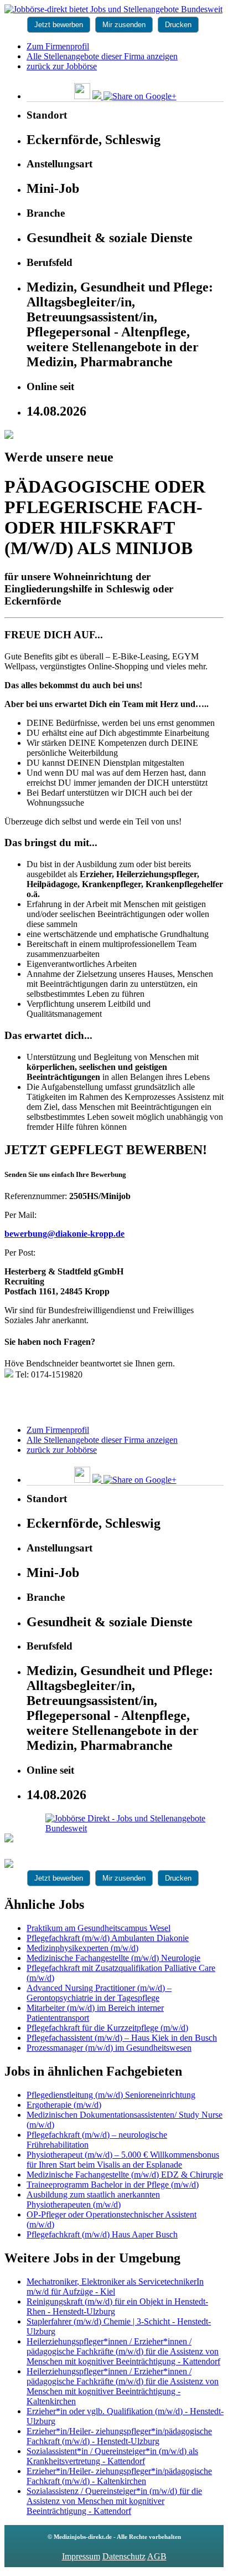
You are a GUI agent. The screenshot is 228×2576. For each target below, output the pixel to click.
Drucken (178, 25)
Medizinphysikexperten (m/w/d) (82, 1948)
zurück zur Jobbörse (62, 66)
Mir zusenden (124, 25)
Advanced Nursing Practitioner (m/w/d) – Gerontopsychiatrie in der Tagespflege (99, 1993)
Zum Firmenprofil (58, 46)
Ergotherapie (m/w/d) (64, 2105)
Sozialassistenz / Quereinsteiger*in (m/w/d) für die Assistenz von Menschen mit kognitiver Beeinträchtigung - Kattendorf (114, 2501)
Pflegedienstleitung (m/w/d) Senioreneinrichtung (111, 2095)
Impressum (81, 2556)
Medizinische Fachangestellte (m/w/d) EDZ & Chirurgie (125, 2175)
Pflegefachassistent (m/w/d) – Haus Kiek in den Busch (122, 2038)
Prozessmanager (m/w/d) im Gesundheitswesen (109, 2048)
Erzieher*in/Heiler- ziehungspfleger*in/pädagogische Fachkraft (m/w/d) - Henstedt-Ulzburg (119, 2436)
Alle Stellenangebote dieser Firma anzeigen (102, 56)
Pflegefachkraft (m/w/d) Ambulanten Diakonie (108, 1938)
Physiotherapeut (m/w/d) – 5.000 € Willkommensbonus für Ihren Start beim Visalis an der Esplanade (123, 2160)
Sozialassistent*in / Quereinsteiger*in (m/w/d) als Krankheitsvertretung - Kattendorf (112, 2456)
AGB (157, 2556)
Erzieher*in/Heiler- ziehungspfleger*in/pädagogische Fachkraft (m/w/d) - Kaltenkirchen (119, 2476)
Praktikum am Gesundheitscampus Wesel (99, 1928)
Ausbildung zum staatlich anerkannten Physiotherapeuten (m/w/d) (93, 2199)
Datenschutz (124, 2556)
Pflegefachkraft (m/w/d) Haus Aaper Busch (102, 2234)
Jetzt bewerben (59, 25)
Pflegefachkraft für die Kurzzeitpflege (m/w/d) (107, 2028)
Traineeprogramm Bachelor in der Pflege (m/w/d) (113, 2185)
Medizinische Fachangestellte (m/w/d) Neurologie (113, 1958)
